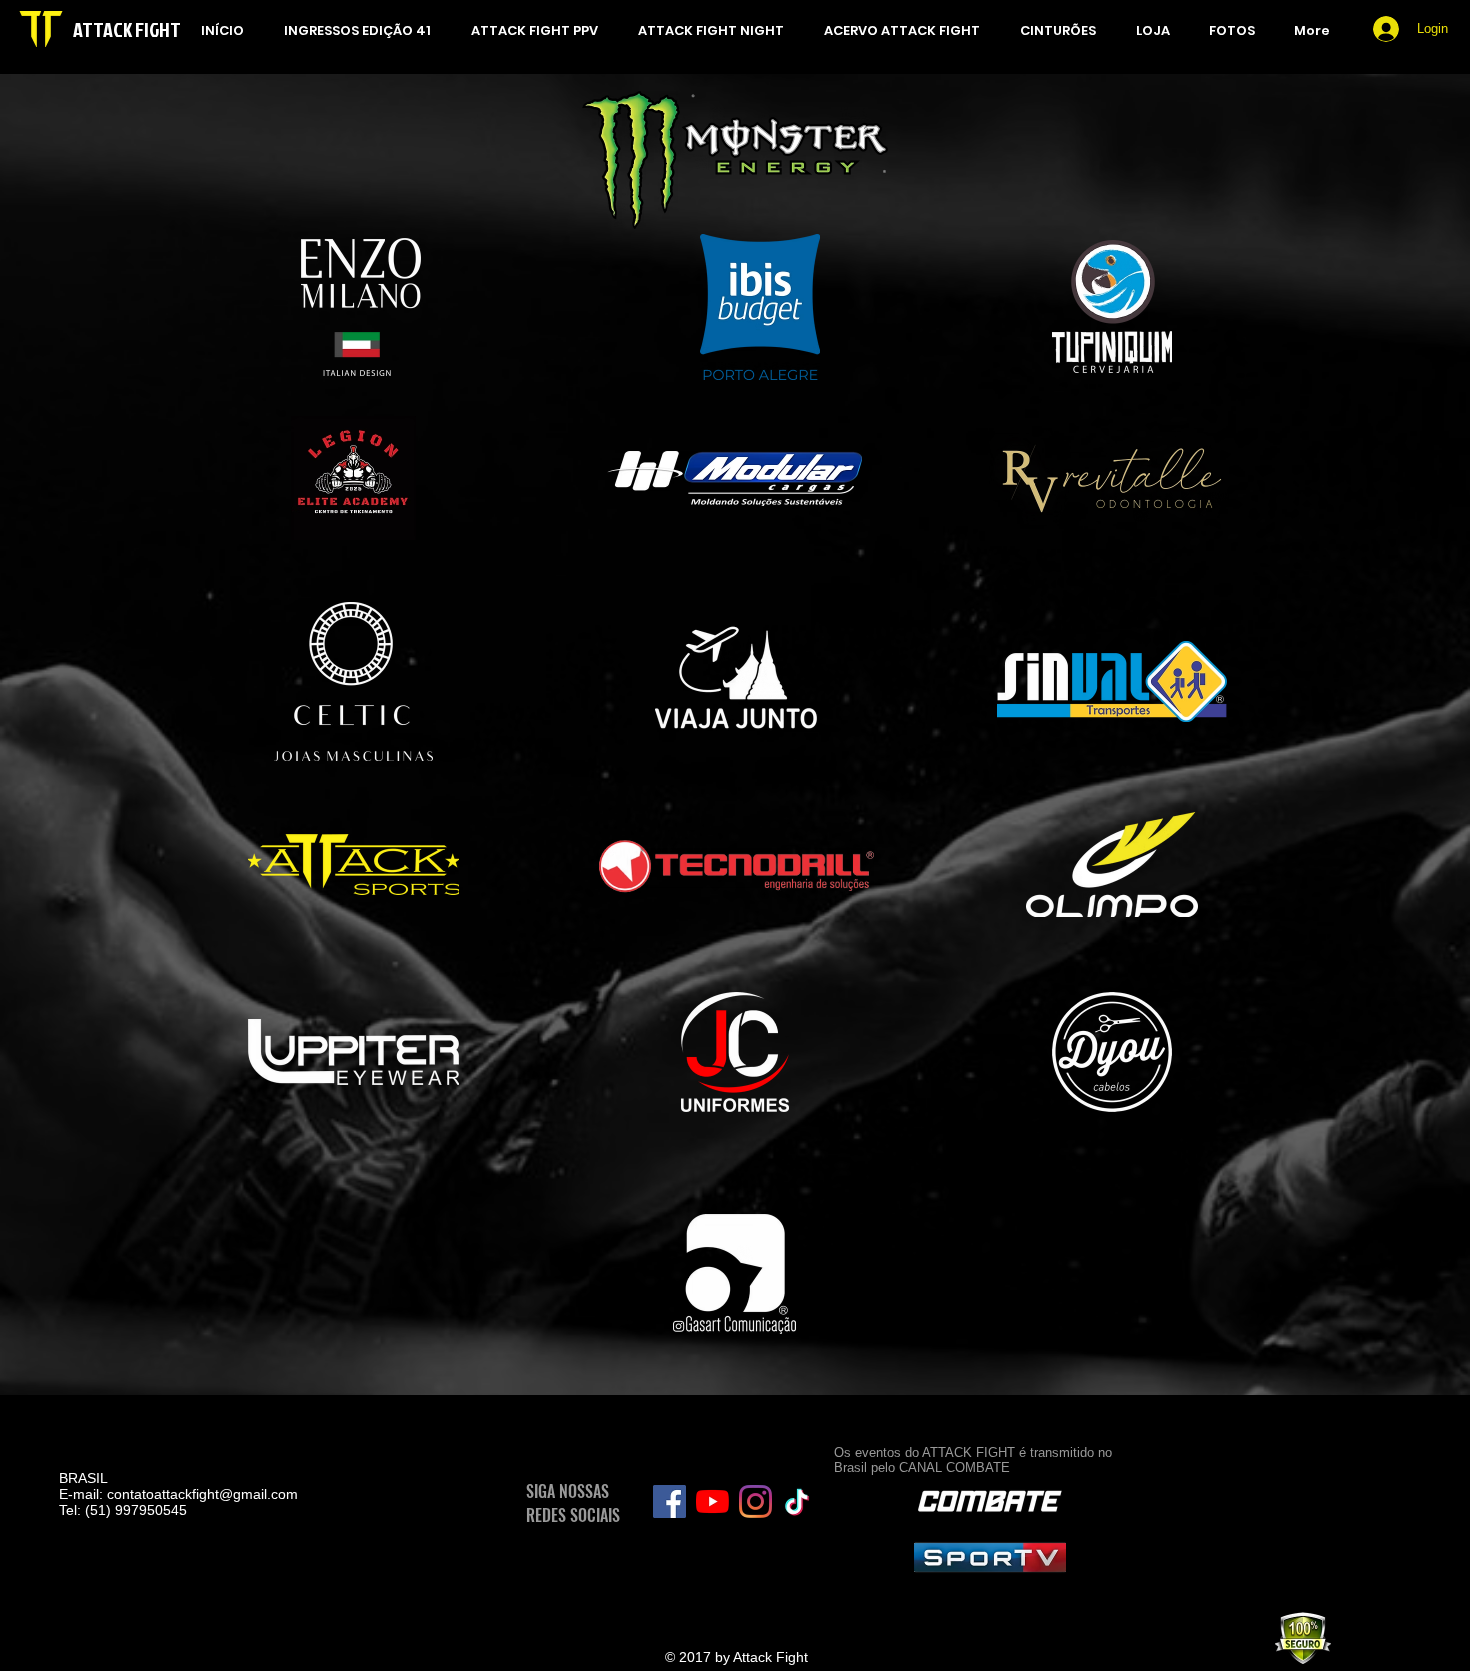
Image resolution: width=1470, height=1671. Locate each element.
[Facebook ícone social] (669, 1501)
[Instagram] (755, 1501)
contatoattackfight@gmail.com (202, 1494)
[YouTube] (712, 1501)
